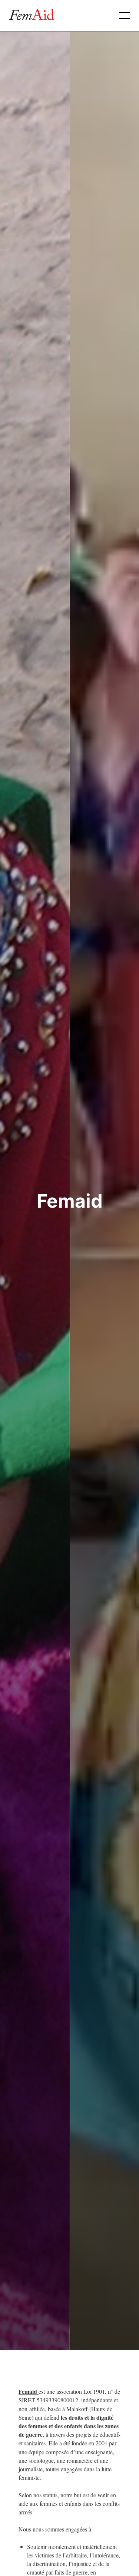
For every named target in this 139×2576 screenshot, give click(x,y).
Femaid (29, 2391)
